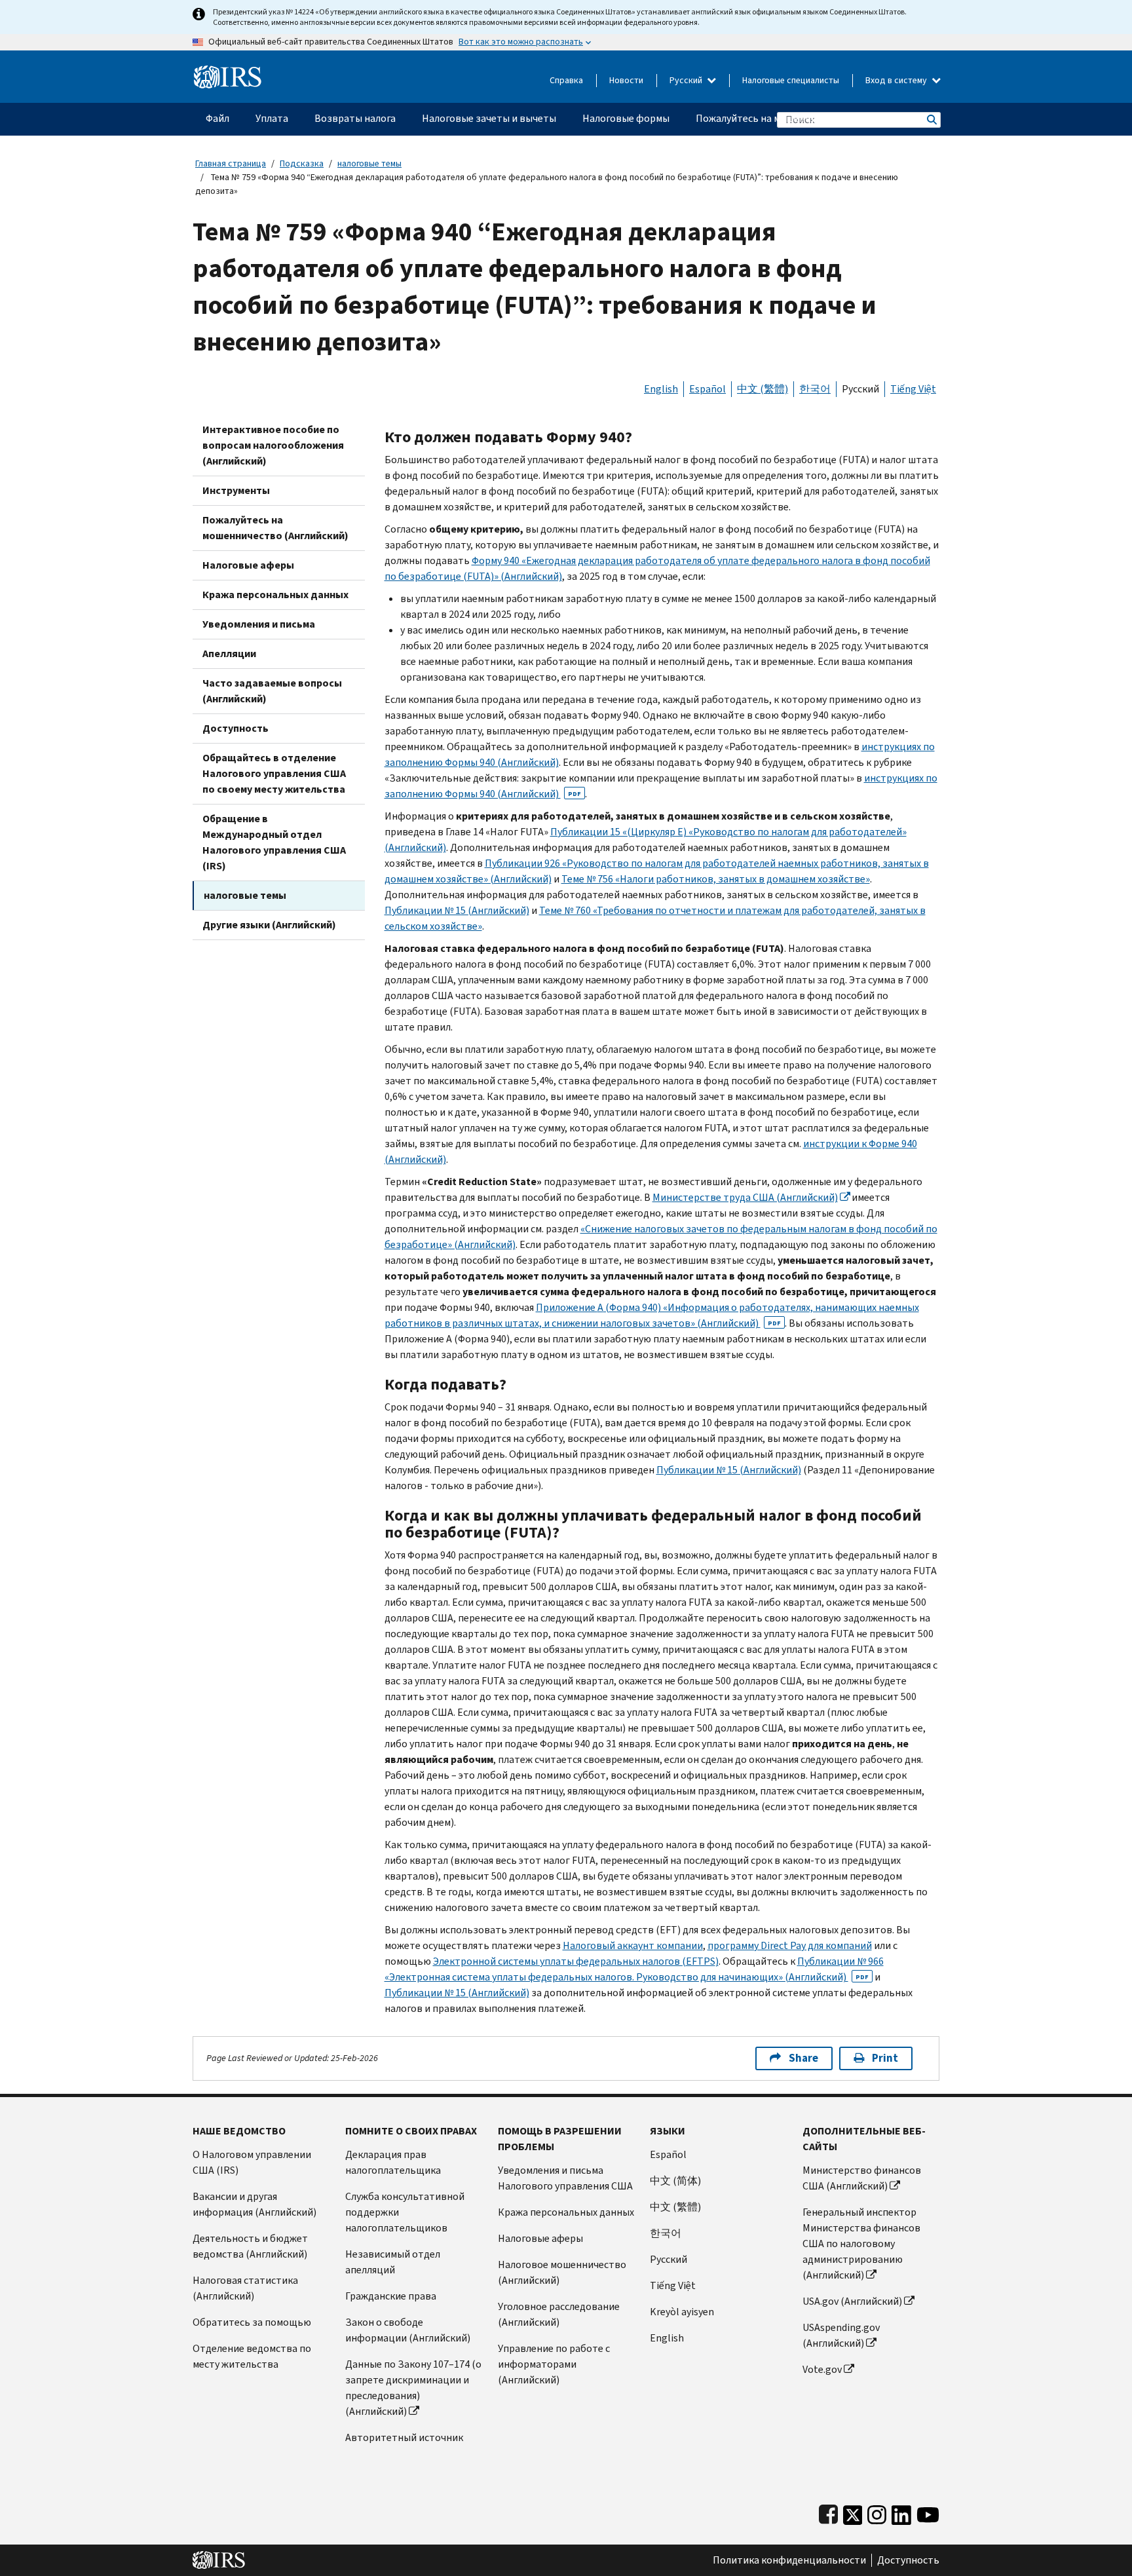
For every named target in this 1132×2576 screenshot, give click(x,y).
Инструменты (236, 490)
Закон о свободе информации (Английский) (408, 2330)
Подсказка (302, 163)
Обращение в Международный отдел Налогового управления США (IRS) (274, 842)
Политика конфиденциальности (789, 2560)
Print (885, 2058)
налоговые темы (369, 163)
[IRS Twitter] (853, 2512)
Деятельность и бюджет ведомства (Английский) (250, 2246)
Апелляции (229, 653)
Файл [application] (217, 118)
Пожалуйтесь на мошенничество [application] (773, 118)
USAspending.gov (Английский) (841, 2335)
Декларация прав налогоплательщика (393, 2162)
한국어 (815, 389)
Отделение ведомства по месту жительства (252, 2356)
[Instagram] (877, 2512)
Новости (626, 80)
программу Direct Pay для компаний (790, 1945)
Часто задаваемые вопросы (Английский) (272, 691)
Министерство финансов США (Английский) (862, 2178)
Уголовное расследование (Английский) (559, 2314)
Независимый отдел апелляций (393, 2262)
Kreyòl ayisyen (682, 2312)
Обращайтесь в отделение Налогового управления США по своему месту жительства (274, 773)
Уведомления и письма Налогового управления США (565, 2178)
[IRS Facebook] (828, 2512)
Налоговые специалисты (791, 80)
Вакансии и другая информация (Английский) (255, 2204)
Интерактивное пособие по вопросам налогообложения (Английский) (273, 445)
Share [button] (803, 2058)
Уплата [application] (272, 118)
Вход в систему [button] (897, 80)
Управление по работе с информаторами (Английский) (554, 2364)
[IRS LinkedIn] (901, 2512)
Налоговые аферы (248, 565)
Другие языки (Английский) (269, 925)
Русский (687, 80)
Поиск (931, 120)
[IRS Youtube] (928, 2512)
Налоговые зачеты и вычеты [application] (489, 118)
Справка (566, 80)
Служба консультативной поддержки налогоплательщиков (405, 2212)
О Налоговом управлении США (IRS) (252, 2162)
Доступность (236, 728)
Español (707, 389)
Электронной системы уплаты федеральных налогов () (576, 1961)
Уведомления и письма (259, 624)
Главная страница (231, 163)
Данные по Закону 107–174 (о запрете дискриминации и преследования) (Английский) (413, 2388)
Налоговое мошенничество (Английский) (562, 2272)
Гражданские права (391, 2296)
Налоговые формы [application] (626, 118)
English (661, 389)
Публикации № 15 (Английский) (457, 910)
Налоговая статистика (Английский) (245, 2288)
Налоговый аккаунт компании (633, 1945)
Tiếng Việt (913, 389)
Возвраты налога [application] (355, 118)
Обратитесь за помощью (252, 2322)
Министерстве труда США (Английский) (745, 1197)
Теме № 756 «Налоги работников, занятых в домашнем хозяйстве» (716, 879)
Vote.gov (822, 2369)
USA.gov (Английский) (852, 2301)
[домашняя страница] (228, 72)
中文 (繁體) (763, 389)
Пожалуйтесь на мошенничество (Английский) (275, 528)
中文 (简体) (675, 2181)
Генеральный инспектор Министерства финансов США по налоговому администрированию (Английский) (861, 2244)
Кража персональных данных (275, 595)
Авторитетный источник (404, 2437)
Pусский (669, 2259)
